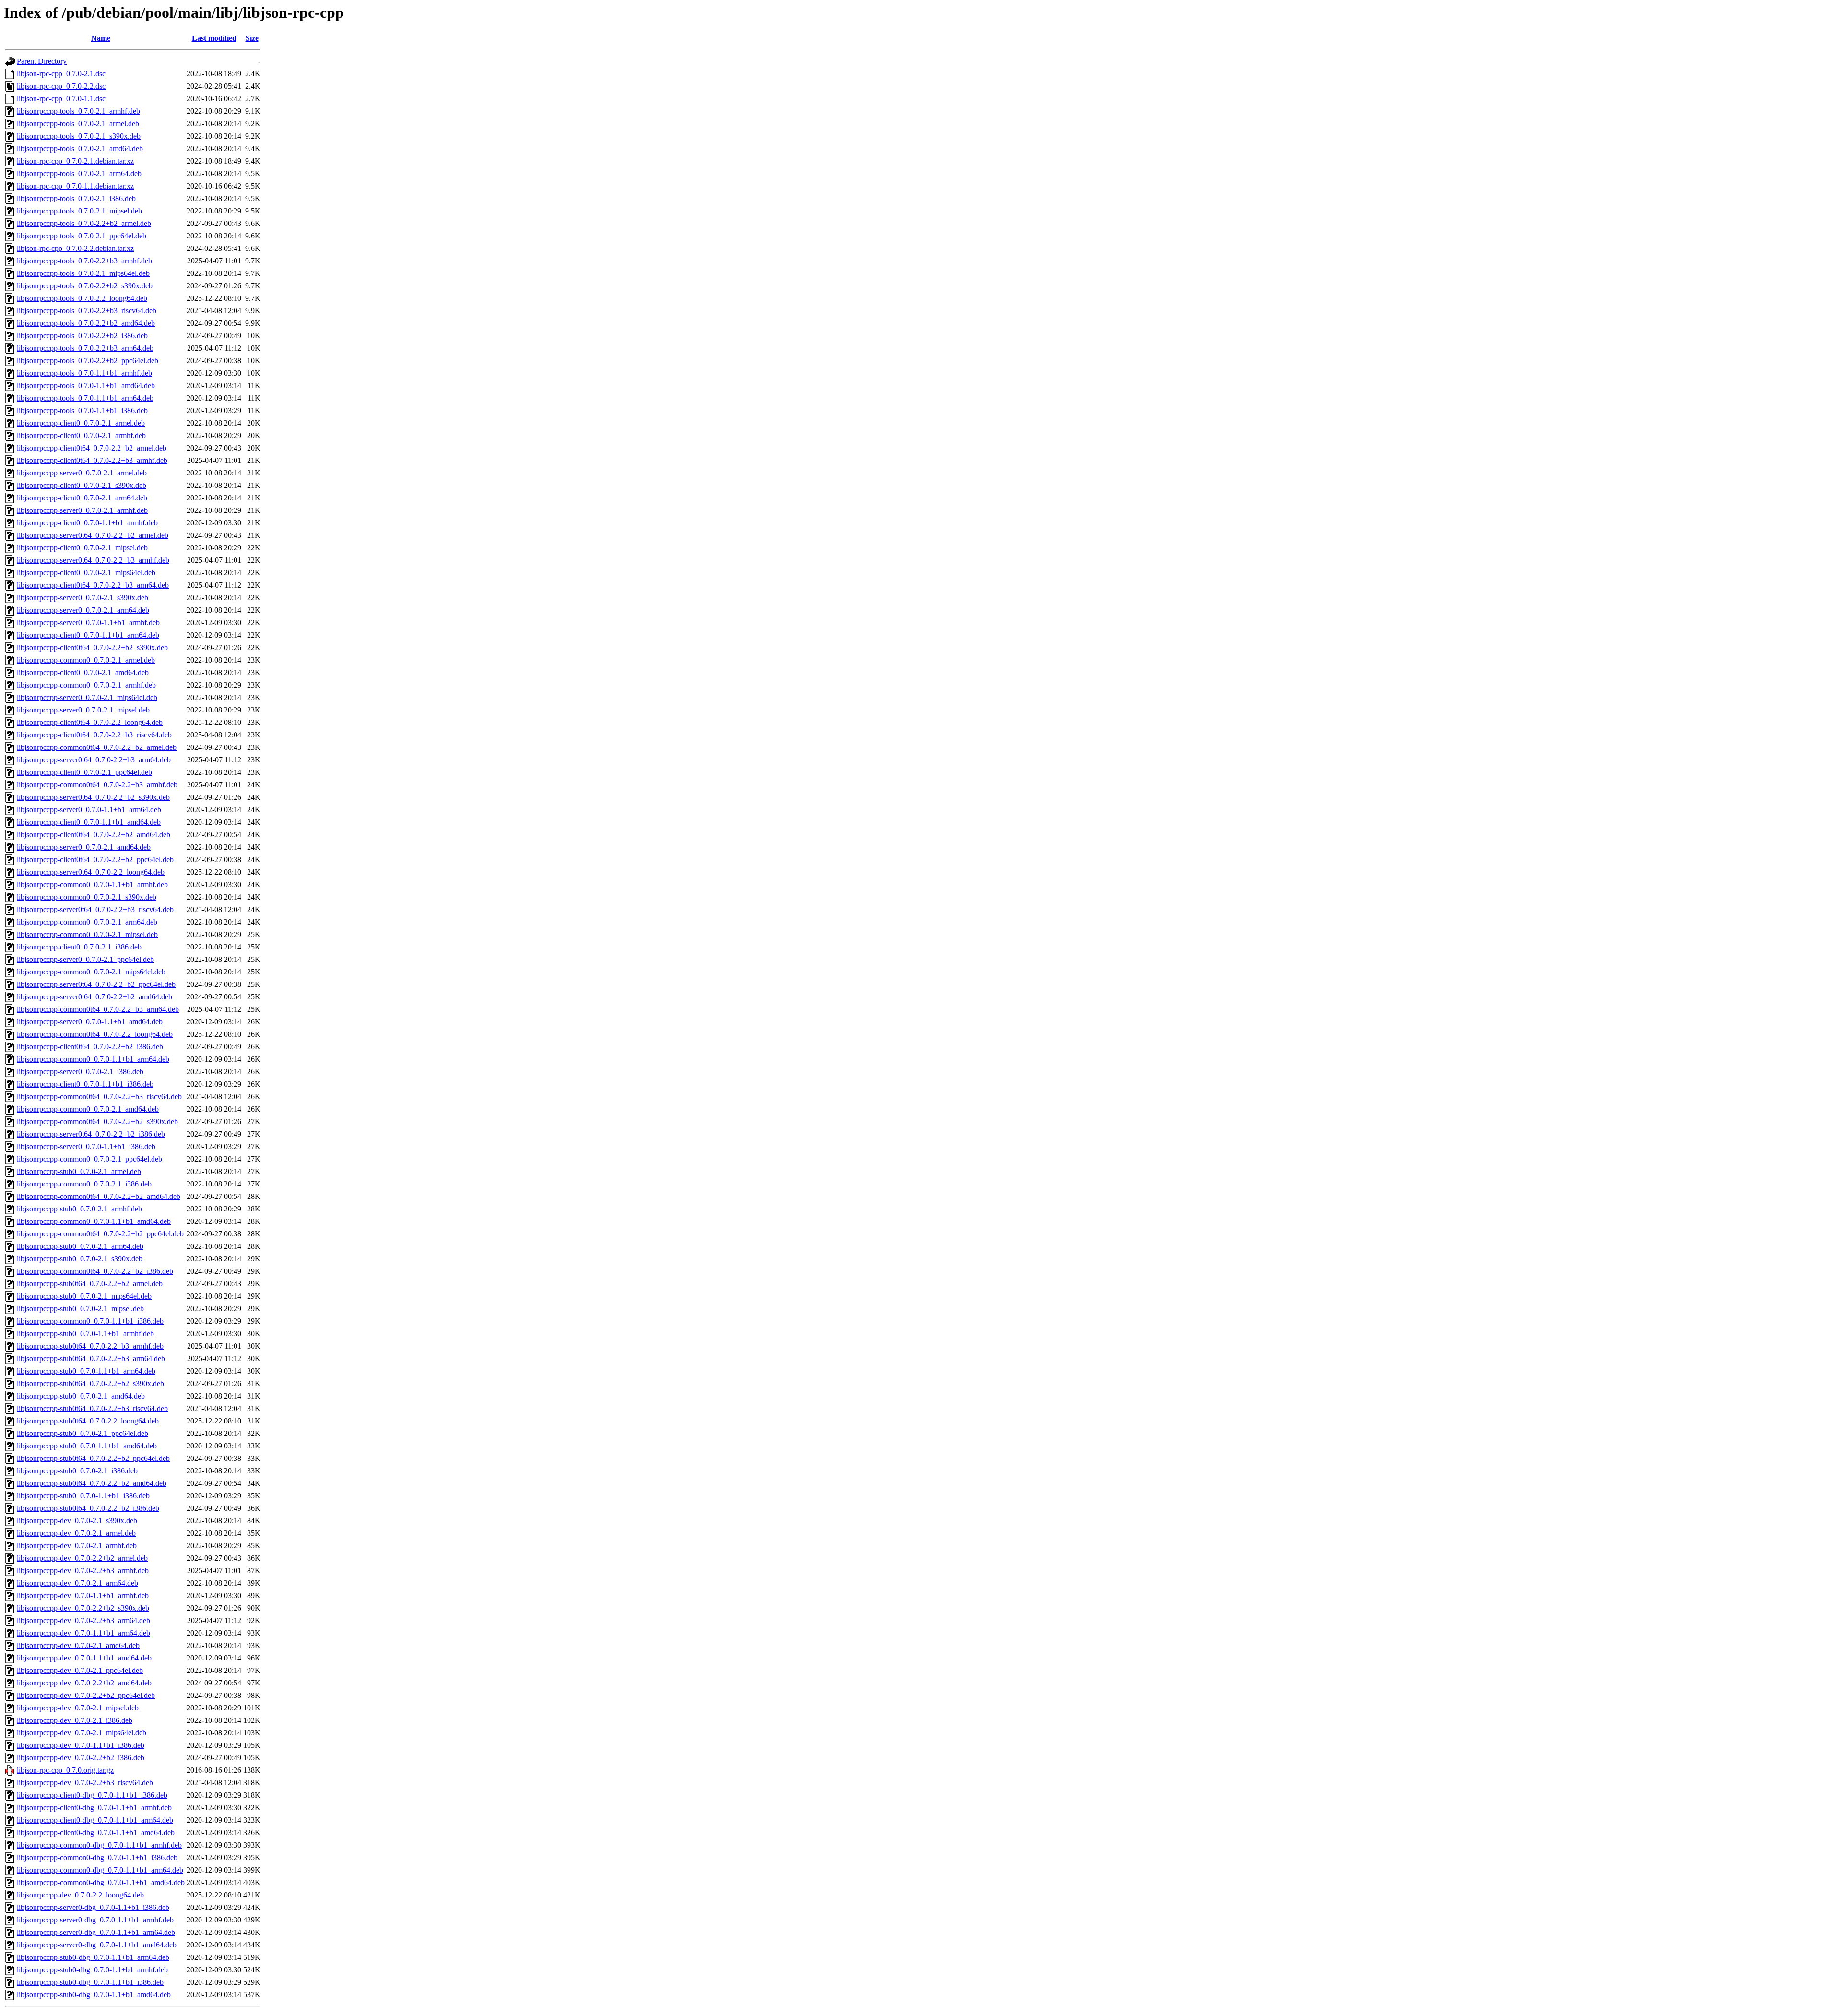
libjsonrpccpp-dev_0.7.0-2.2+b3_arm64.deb (83, 1620)
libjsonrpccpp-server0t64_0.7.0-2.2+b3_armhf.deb (93, 560)
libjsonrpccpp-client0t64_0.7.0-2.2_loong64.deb (90, 722)
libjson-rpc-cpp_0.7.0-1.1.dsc (61, 99)
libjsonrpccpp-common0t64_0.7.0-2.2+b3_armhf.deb (97, 785)
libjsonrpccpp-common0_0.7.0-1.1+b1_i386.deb (90, 1321)
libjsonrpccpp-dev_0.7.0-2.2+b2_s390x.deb (83, 1608)
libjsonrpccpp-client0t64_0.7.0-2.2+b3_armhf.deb (92, 460)
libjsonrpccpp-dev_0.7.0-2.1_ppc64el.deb (80, 1670)
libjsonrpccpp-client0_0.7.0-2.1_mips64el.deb (86, 573)
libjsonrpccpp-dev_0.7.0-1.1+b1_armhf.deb (83, 1595)
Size (252, 38)
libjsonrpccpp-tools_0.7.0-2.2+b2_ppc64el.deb (88, 361)
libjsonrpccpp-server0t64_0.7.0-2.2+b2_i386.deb (91, 1134)
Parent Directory (42, 61)
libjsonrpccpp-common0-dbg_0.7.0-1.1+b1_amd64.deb (101, 1882)
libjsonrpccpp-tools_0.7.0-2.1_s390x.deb (79, 136)
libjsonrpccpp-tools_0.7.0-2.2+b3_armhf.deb (84, 261)
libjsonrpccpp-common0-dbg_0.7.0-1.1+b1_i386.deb (97, 1857)
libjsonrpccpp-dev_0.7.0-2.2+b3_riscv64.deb (85, 1783)
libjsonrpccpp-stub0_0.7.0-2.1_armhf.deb (79, 1209)
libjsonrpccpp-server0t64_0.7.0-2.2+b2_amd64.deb (94, 997)
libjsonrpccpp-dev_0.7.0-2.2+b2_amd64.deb (84, 1683)
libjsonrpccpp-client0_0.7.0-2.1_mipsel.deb (82, 548)
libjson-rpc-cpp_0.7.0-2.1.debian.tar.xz (75, 161)
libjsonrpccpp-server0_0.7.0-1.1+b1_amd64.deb (90, 1022)
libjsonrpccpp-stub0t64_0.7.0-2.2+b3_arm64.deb (91, 1358)
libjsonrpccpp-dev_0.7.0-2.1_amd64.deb (78, 1645)
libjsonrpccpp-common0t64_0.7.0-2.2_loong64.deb (95, 1034)
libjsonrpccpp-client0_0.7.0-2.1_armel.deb (81, 423)
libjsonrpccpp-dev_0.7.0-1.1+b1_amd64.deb (84, 1658)
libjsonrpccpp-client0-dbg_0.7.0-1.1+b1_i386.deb (92, 1795)
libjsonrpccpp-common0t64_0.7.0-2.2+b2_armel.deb (97, 747)
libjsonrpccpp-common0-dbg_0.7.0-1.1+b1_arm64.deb (100, 1870)
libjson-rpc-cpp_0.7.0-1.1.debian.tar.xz (75, 186)
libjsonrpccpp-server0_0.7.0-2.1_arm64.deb (83, 610)
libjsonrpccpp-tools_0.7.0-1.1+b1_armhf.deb (84, 373)
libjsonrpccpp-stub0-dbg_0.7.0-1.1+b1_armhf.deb (92, 1970)
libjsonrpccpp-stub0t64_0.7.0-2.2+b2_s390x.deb (90, 1383)
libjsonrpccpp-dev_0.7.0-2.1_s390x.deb (77, 1521)
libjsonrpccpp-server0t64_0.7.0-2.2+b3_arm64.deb (94, 760)
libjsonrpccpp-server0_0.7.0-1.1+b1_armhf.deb (88, 623)
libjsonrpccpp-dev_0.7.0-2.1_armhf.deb (77, 1546)
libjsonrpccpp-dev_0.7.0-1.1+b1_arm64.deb (83, 1633)
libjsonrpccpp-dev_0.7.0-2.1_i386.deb (75, 1720)
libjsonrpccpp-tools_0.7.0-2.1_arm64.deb (79, 173)
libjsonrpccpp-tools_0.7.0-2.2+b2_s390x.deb (85, 286)
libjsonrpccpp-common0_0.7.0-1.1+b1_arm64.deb (93, 1059)
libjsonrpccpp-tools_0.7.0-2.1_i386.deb (76, 198)
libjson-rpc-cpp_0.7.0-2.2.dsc (61, 86)
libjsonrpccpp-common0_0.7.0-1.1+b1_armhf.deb (92, 884)
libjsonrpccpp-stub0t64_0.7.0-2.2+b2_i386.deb (88, 1508)
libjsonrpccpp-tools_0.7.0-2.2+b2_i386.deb (82, 336)
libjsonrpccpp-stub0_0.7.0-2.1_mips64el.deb (84, 1296)
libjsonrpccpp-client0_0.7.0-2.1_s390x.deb (82, 485)
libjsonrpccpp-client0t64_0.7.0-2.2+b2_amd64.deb (94, 835)
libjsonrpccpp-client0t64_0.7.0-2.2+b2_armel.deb (92, 448)
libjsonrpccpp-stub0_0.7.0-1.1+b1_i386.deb (83, 1496)
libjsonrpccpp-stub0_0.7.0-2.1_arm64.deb (80, 1246)
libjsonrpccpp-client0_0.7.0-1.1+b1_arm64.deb (88, 635)
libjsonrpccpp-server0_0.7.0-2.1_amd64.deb (84, 847)
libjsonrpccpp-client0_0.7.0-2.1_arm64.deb (82, 498)
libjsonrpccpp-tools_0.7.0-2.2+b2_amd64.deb (86, 323)
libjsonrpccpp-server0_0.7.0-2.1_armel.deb (82, 473)
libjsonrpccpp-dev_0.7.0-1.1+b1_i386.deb (81, 1745)
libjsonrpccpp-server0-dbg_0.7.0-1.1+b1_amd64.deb (97, 1945)
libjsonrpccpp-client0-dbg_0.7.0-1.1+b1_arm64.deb (95, 1820)
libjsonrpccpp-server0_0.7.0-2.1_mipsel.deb (83, 710)
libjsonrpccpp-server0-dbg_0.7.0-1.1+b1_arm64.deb (96, 1932)
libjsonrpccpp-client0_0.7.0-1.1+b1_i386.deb (85, 1084)
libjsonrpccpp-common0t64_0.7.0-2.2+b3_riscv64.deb (99, 1097)
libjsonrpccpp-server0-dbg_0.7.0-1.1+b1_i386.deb (93, 1907)
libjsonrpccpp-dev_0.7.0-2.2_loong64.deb (80, 1895)
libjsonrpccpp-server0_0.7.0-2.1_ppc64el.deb (85, 959)
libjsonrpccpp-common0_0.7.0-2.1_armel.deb (86, 660)
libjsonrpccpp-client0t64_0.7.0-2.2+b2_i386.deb (90, 1047)
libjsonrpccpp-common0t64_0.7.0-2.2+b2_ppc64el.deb (100, 1234)
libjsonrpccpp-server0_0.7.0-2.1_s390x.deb (83, 598)
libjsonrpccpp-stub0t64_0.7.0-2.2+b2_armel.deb (90, 1284)
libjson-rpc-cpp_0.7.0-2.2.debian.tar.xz (75, 248)
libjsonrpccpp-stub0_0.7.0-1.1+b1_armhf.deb (85, 1334)
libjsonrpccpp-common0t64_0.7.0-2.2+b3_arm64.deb (98, 1009)
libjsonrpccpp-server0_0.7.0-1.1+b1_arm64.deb (89, 810)
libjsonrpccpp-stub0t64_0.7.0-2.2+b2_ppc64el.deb (93, 1458)
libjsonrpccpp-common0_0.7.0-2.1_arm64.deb (87, 922)
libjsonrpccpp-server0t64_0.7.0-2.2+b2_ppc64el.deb (96, 984)
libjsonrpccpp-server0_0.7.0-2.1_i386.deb (80, 1072)
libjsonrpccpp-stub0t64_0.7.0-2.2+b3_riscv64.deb (92, 1408)
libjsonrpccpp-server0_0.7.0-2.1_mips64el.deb (87, 697)
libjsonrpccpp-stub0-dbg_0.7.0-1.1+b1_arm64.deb (93, 1957)
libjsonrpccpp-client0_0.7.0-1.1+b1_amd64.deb (89, 822)
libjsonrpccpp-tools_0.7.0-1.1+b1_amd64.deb (86, 385)
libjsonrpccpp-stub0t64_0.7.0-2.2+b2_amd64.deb (92, 1483)
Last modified (214, 38)
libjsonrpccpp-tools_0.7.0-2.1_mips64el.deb (83, 273)
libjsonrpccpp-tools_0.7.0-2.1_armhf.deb (78, 111)
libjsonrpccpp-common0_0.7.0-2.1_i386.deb (84, 1184)
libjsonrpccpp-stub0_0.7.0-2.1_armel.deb (79, 1171)
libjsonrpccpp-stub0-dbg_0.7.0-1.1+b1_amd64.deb (94, 1995)
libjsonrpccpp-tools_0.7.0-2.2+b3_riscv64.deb (87, 311)
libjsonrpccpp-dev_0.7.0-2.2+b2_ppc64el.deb (86, 1695)
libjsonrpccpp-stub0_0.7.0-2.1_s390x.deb (80, 1259)
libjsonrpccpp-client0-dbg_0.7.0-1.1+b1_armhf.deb (94, 1808)
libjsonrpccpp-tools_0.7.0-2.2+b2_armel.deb (84, 223)
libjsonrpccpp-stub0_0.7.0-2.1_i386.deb (77, 1471)
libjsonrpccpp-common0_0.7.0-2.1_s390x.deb (87, 897)
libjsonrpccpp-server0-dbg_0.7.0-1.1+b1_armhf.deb (95, 1920)
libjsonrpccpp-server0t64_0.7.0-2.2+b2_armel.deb (93, 535)
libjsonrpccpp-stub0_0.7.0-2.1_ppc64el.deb (83, 1433)
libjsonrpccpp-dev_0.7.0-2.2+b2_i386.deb (81, 1758)
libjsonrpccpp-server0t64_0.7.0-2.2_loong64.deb (91, 872)
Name (101, 38)
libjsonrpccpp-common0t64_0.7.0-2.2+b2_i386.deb (95, 1271)
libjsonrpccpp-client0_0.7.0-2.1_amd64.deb (83, 672)
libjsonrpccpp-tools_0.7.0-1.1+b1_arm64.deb (85, 398)
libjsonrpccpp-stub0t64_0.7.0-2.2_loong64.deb (88, 1421)
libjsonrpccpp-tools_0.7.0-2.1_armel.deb (78, 124)
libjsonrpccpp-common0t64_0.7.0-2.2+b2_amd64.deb (99, 1196)
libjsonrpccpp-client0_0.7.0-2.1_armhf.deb (81, 435)
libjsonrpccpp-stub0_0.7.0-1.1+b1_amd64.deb (87, 1446)
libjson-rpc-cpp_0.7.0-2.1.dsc (61, 74)
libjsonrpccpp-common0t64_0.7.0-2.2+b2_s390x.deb (97, 1121)
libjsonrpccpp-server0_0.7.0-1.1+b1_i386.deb (86, 1146)
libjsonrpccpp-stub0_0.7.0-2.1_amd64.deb (81, 1396)
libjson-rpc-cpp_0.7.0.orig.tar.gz (65, 1770)
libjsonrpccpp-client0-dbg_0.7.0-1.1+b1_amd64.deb (96, 1832)
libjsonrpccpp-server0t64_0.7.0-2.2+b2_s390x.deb (93, 797)
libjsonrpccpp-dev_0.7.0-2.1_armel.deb (76, 1533)
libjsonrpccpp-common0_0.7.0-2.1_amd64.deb (88, 1109)
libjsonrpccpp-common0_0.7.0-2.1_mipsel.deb (87, 934)
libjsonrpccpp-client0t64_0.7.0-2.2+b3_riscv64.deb (94, 735)
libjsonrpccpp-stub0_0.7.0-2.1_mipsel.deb (80, 1309)
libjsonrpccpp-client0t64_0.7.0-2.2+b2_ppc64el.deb (95, 860)
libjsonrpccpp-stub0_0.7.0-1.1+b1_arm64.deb (86, 1371)
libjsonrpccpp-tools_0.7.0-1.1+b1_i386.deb (82, 410)
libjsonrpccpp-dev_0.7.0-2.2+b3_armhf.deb (83, 1571)
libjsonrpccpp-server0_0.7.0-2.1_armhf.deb (82, 510)
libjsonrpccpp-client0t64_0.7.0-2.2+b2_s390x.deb (92, 647)
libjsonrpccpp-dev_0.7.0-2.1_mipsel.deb (78, 1708)
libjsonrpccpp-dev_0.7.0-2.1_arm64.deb (77, 1583)
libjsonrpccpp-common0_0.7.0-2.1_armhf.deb (86, 685)
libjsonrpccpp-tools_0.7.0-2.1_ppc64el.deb (82, 236)
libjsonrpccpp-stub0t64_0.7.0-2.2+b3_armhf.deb (90, 1346)
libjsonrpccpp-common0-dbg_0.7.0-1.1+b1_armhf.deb (99, 1845)
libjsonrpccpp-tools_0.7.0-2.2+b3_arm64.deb (85, 348)
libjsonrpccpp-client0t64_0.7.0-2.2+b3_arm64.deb (93, 585)
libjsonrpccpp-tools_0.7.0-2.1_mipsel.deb (79, 211)
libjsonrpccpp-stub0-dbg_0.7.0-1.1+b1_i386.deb (90, 1982)
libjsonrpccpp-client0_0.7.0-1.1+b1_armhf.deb (87, 523)
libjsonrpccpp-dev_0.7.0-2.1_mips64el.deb (82, 1733)
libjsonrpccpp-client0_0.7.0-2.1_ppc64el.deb (84, 772)
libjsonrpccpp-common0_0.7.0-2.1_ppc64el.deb (89, 1159)
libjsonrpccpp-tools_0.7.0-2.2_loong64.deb (82, 298)
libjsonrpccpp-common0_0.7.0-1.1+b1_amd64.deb (94, 1221)
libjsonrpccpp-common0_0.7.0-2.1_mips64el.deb (91, 972)
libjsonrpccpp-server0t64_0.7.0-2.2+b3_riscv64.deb (95, 909)
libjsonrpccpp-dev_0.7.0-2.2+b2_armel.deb (82, 1558)
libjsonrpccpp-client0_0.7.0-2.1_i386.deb (79, 947)
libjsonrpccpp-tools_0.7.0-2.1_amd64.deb (80, 148)
